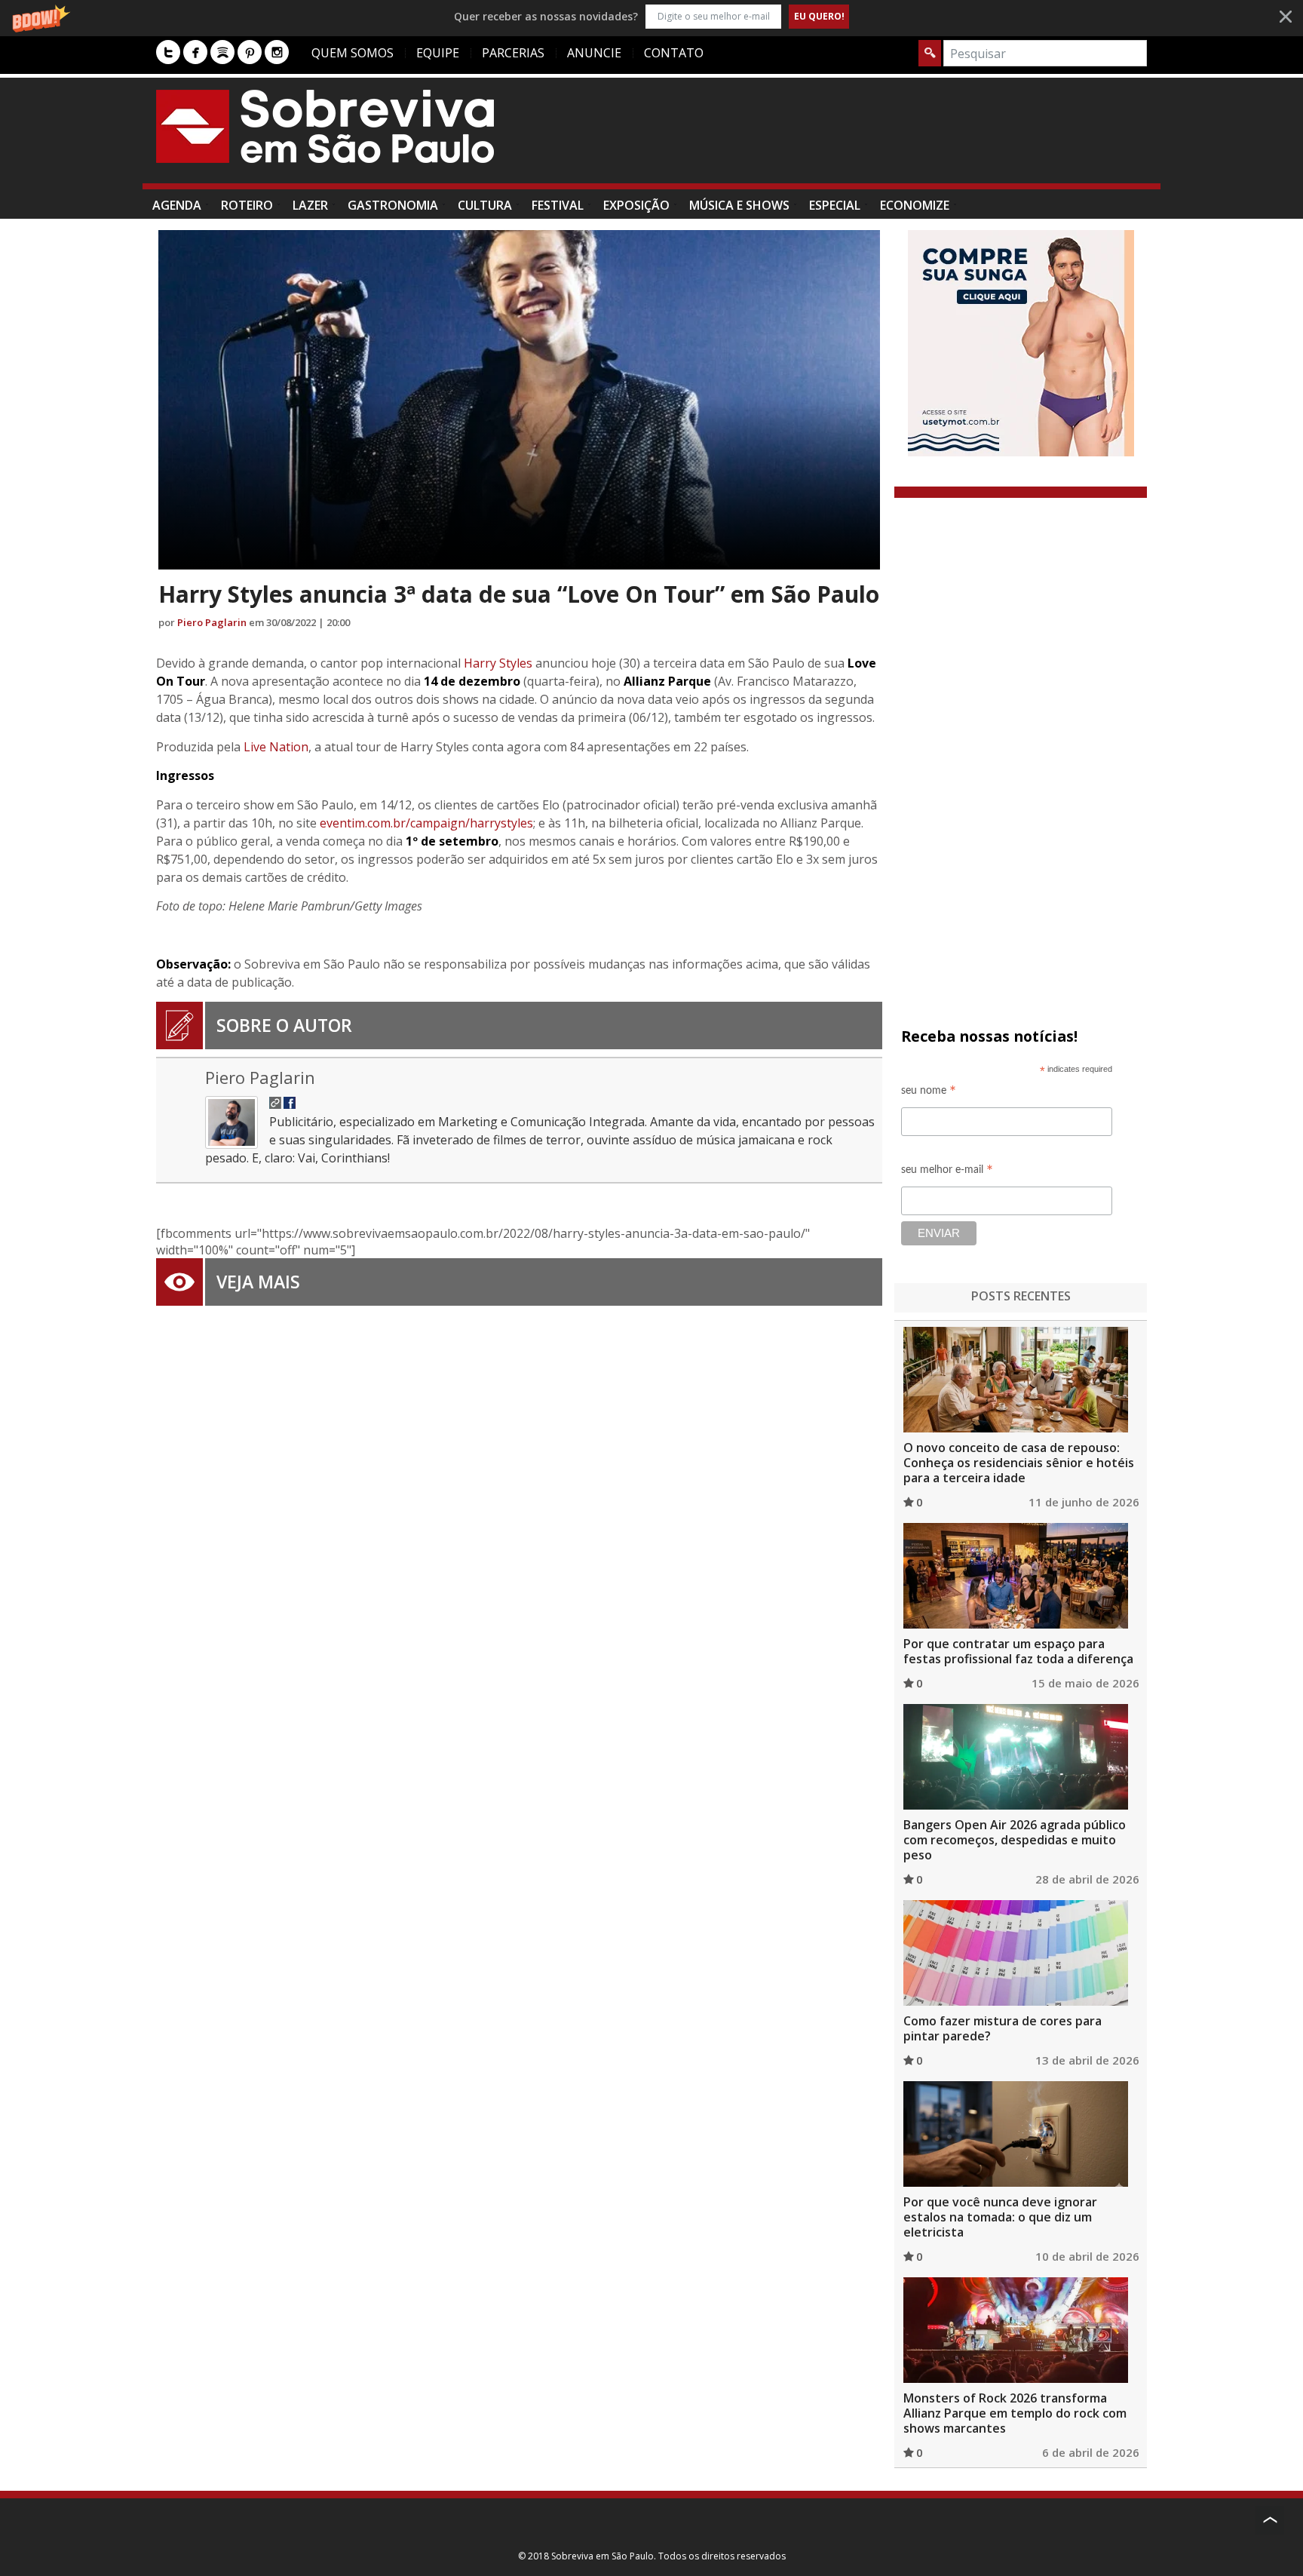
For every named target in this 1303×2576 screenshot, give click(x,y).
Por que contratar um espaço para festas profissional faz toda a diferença (1018, 1651)
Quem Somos (353, 53)
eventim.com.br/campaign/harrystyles (426, 823)
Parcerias (513, 53)
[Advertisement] (872, 138)
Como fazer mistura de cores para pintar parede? (1003, 2028)
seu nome (929, 1093)
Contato (674, 53)
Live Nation (276, 747)
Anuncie (594, 53)
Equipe (438, 53)
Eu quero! (819, 16)
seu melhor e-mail (947, 1172)
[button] (651, 16)
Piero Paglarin (212, 622)
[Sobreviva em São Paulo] (325, 126)
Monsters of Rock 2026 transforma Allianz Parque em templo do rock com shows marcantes (1015, 2413)
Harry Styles (498, 663)
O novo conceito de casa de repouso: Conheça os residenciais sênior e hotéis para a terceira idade (1019, 1463)
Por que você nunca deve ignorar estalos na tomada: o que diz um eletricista (1000, 2217)
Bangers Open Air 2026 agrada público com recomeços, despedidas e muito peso (1015, 1840)
